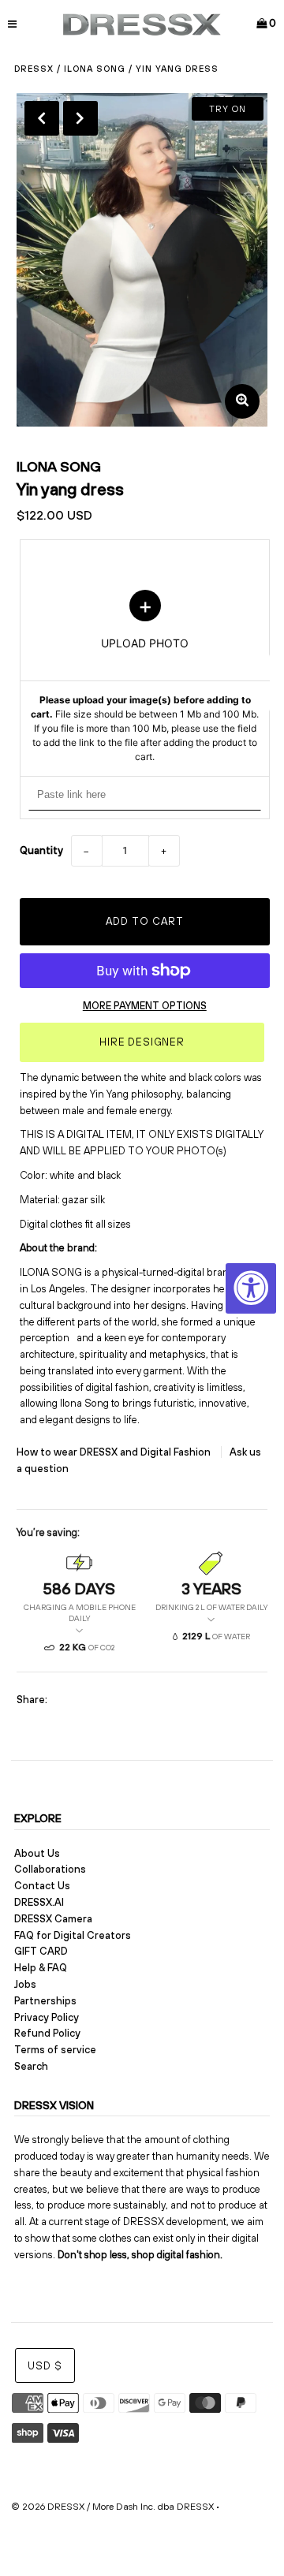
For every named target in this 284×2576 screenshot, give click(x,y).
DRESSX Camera (53, 1919)
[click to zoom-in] (242, 401)
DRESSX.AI (39, 1902)
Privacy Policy (47, 2017)
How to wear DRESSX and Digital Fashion (115, 1452)
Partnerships (45, 2001)
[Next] (80, 118)
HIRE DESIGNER (142, 1042)
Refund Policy (47, 2033)
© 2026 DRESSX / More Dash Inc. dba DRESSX (112, 2507)
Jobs (25, 1984)
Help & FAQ (41, 1968)
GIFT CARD (41, 1951)
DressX (34, 69)
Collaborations (50, 1869)
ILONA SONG (95, 69)
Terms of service (55, 2050)
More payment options (145, 1006)
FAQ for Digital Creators (73, 1935)
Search (31, 2066)
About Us (37, 1853)
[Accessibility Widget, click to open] (251, 1288)
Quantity (41, 850)
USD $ (45, 2366)
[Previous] (42, 118)
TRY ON (228, 109)
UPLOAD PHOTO (145, 677)
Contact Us (42, 1886)
